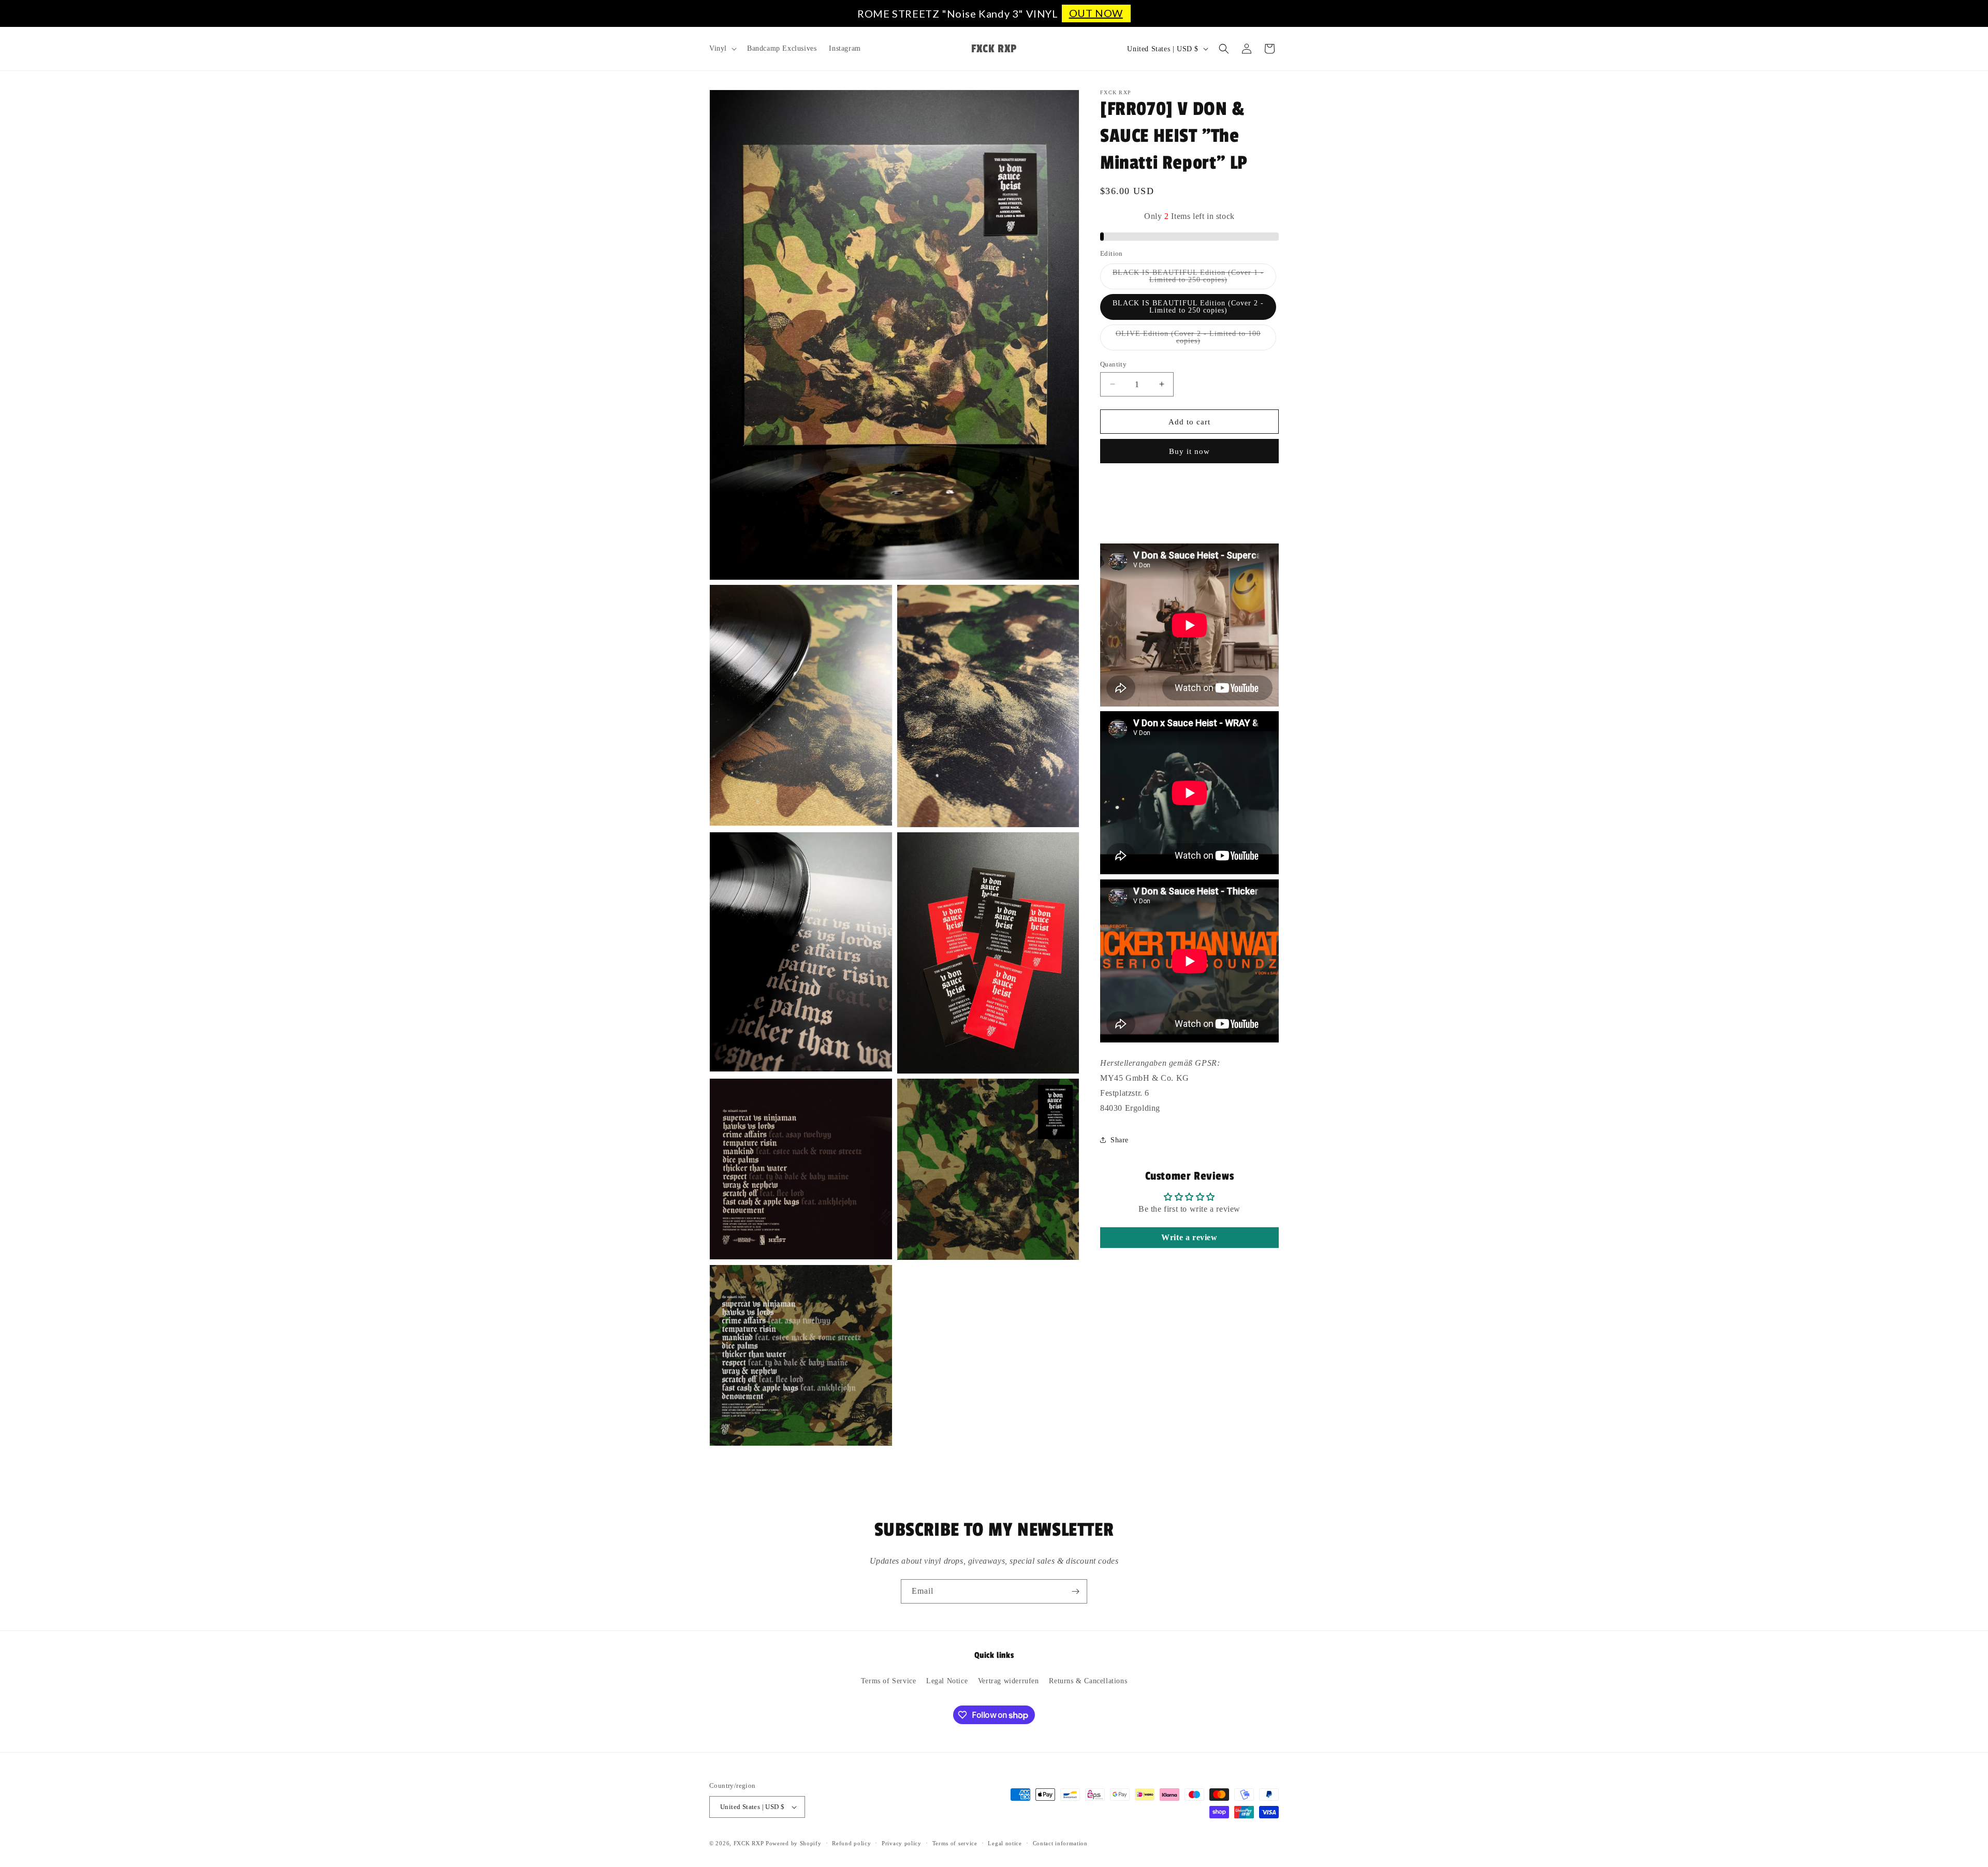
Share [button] (1120, 1140)
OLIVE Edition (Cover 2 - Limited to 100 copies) (1188, 340)
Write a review (1189, 1237)
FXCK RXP (749, 1843)
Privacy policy (902, 1843)
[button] (722, 49)
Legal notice (1005, 1843)
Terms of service (955, 1843)
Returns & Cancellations (1088, 1681)
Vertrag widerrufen (1008, 1681)
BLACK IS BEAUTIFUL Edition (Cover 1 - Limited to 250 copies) (1189, 278)
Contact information (1060, 1843)
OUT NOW (1096, 13)
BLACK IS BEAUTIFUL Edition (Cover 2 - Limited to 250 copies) (1188, 306)
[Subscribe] (1075, 1591)
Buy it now (1189, 451)
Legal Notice (947, 1681)
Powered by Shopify (794, 1843)
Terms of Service (889, 1681)
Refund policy (851, 1843)
